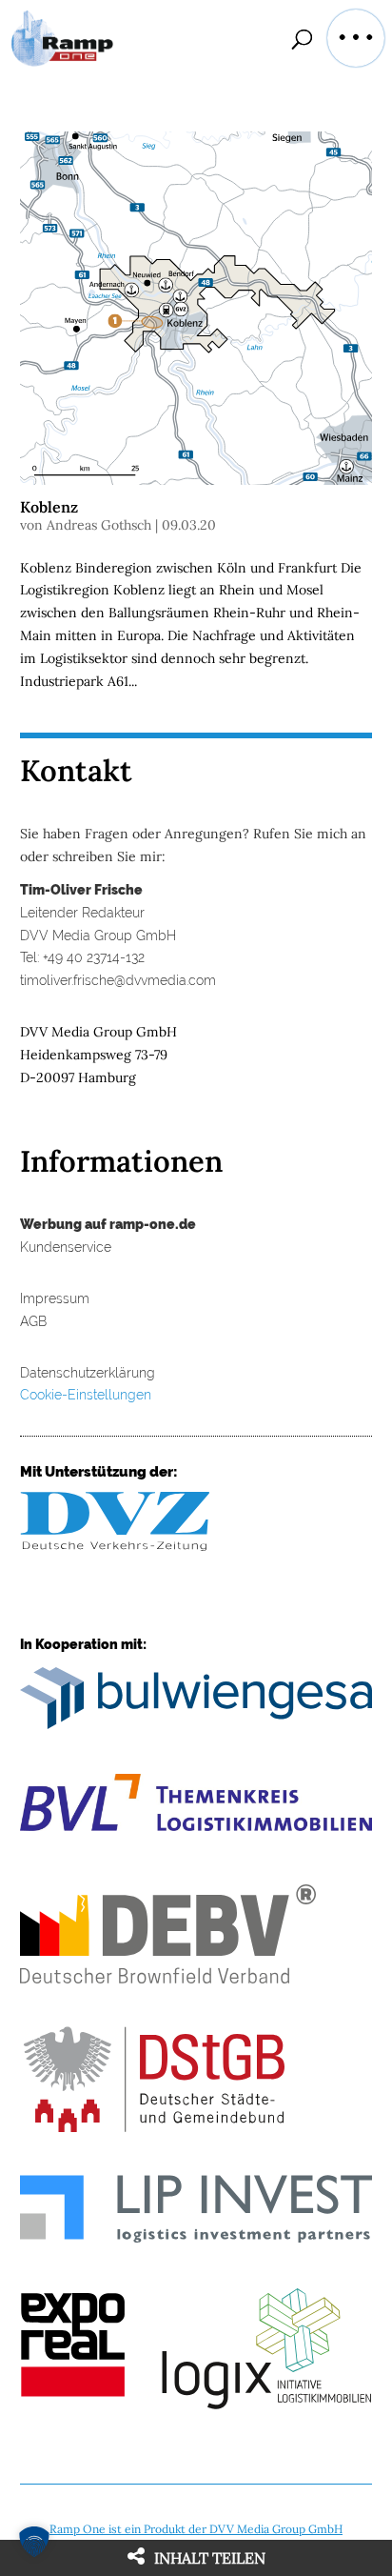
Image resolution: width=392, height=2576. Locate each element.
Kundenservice (66, 1247)
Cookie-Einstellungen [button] (86, 1395)
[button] (356, 38)
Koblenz (49, 507)
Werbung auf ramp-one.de (108, 1224)
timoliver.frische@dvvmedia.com (118, 980)
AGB (33, 1321)
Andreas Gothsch (99, 525)
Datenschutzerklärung (88, 1373)
